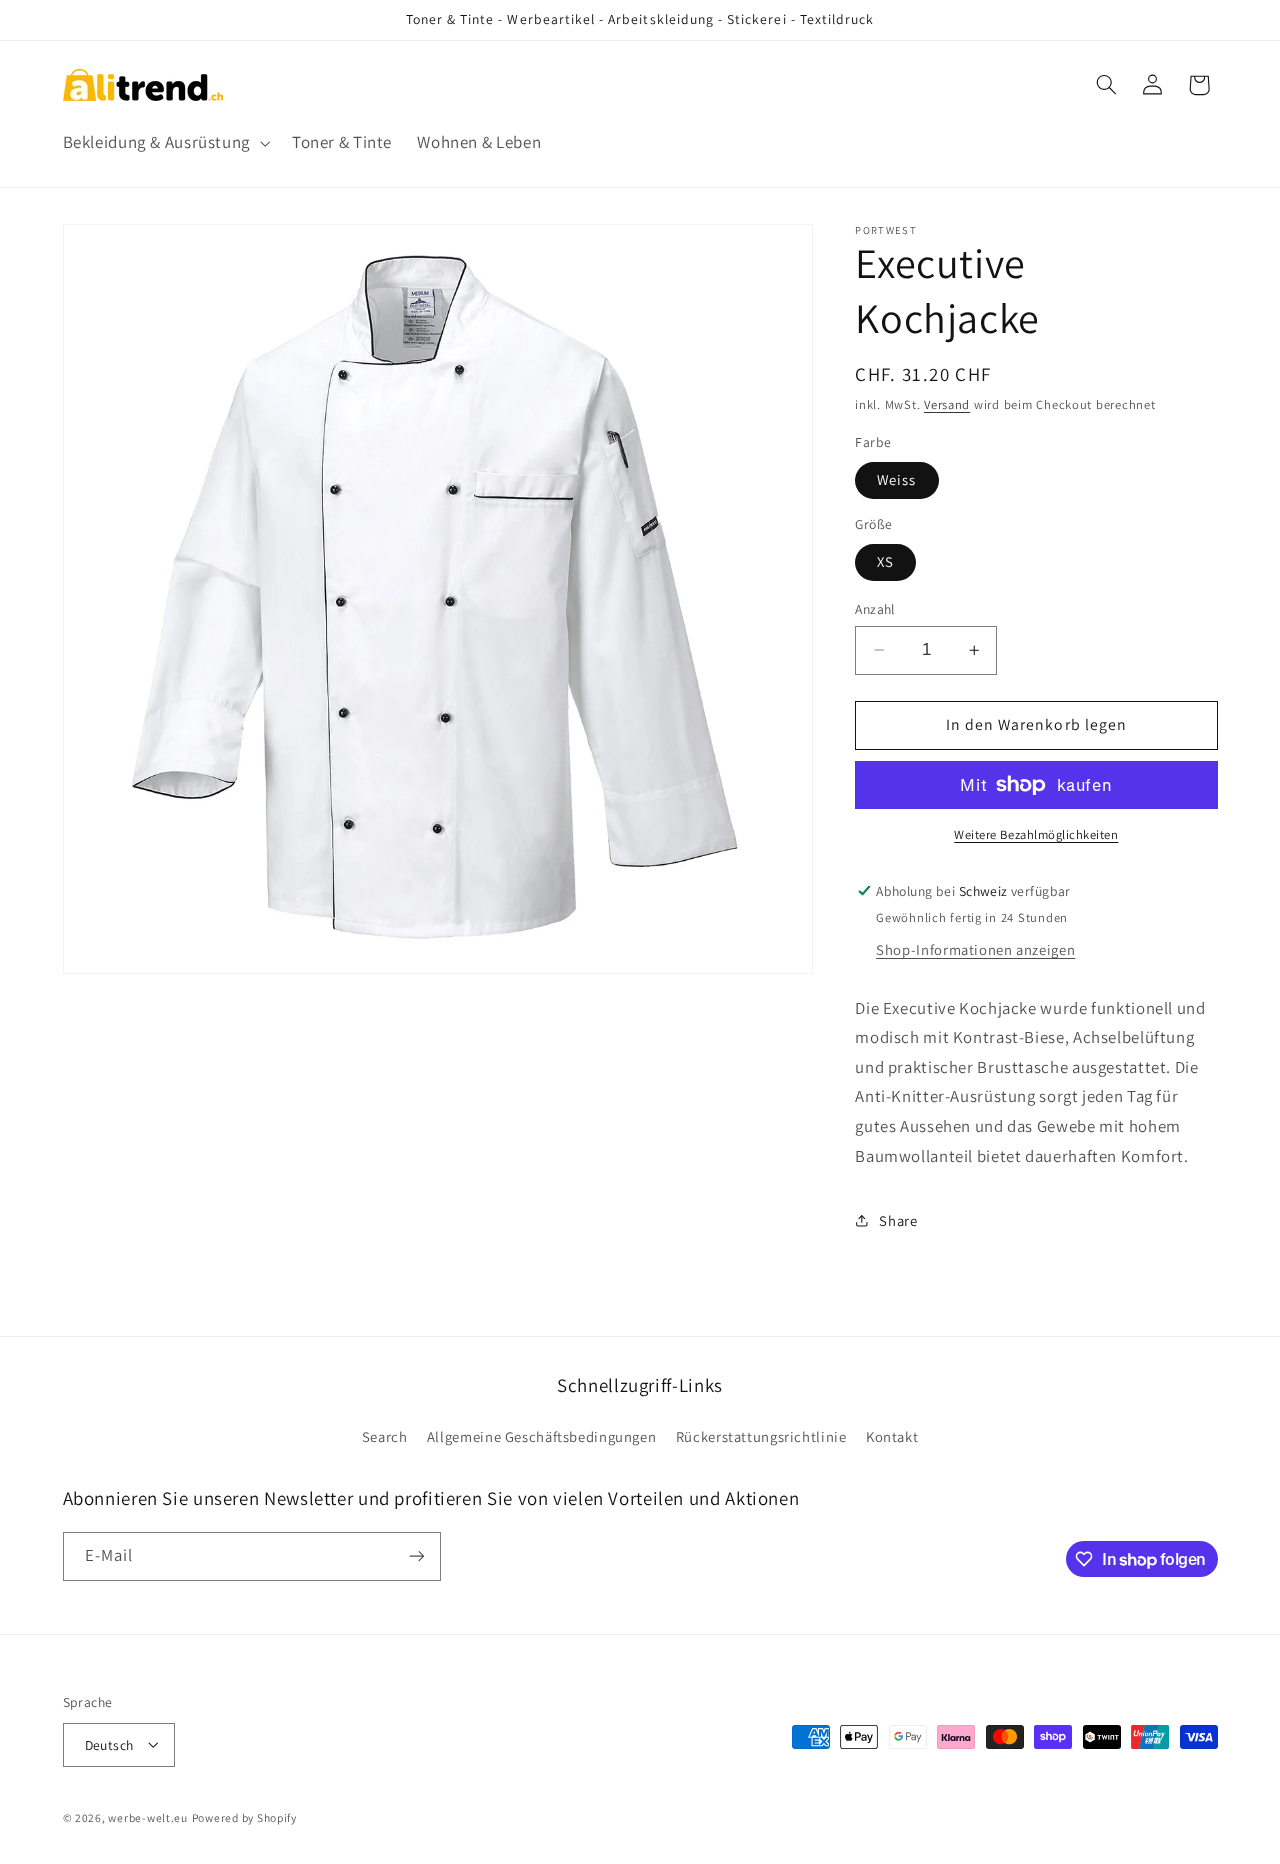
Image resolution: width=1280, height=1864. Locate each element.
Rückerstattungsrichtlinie (761, 1436)
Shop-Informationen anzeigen (975, 949)
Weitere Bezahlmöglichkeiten (1036, 834)
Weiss (896, 479)
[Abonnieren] (416, 1556)
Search (385, 1436)
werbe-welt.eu (148, 1816)
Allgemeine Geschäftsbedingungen (542, 1436)
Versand (947, 404)
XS (885, 561)
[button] (164, 143)
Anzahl (875, 609)
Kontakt (892, 1436)
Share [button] (898, 1220)
